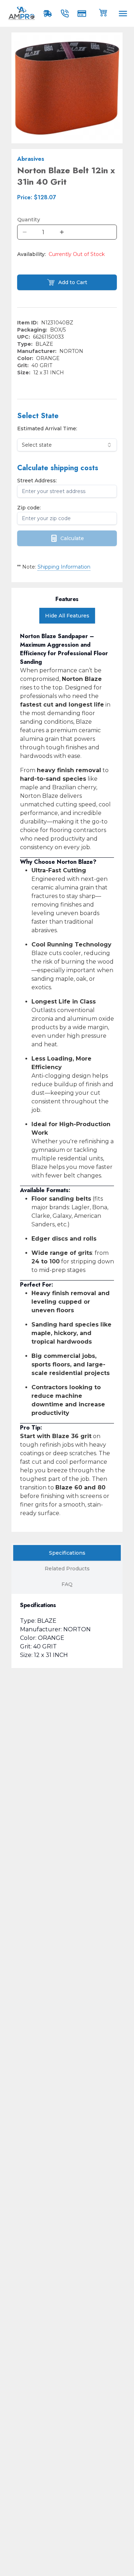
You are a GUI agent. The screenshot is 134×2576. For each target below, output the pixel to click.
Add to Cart (73, 282)
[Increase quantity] (62, 232)
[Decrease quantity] (25, 232)
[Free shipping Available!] (49, 14)
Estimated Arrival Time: (47, 429)
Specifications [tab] (67, 1553)
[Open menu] (123, 14)
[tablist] (67, 1569)
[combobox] (67, 445)
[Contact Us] (66, 14)
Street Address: (37, 481)
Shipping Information (64, 567)
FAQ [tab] (67, 1584)
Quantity (29, 220)
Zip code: (29, 508)
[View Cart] (103, 12)
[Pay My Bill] (83, 14)
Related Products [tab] (67, 1569)
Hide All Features (67, 616)
